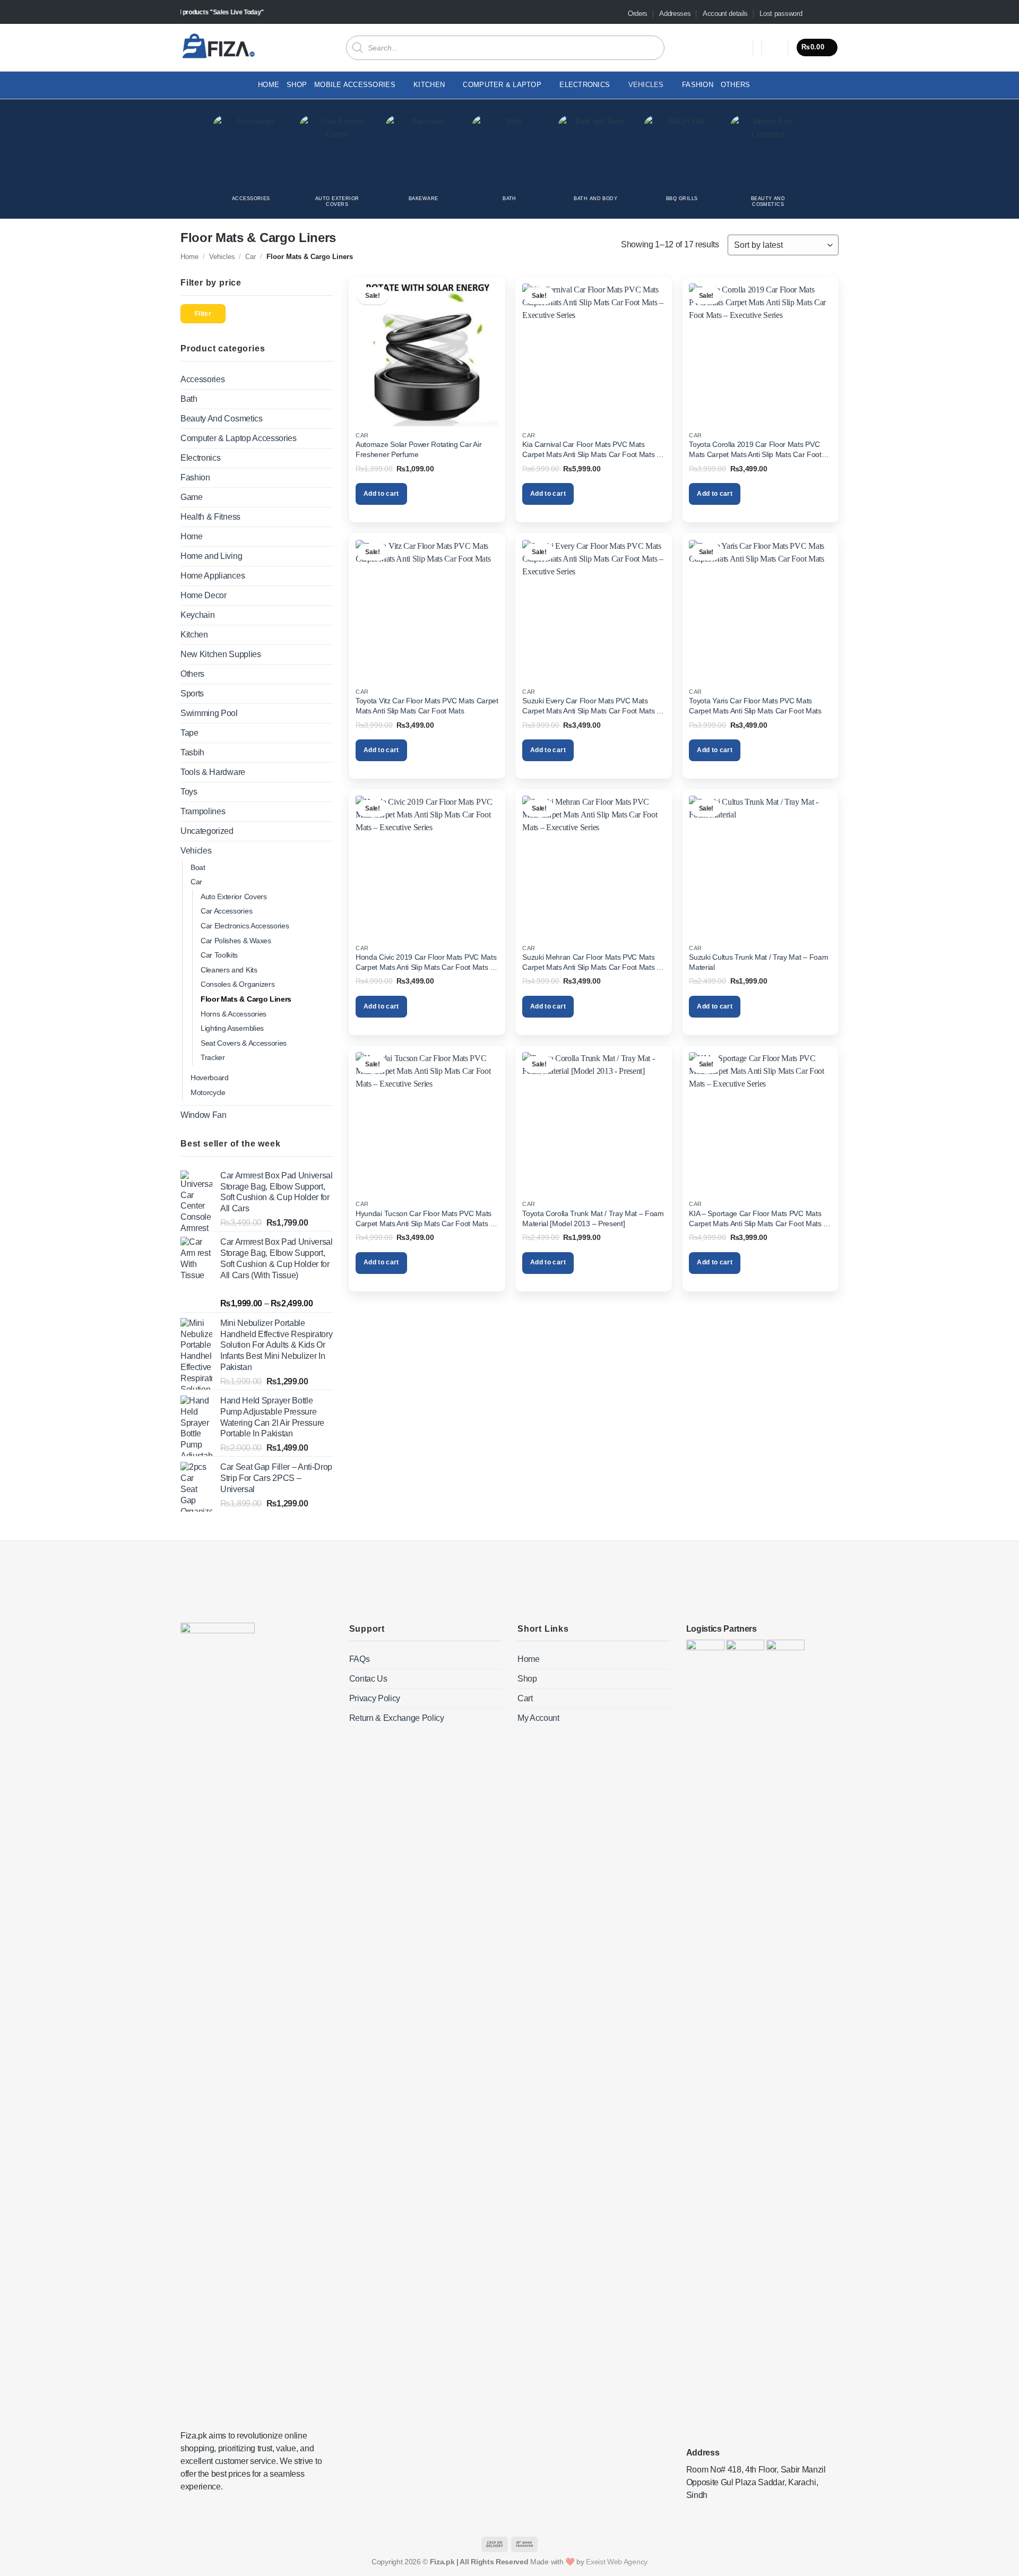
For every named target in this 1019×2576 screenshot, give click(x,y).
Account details (725, 14)
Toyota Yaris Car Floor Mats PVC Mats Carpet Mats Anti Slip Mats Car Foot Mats (755, 706)
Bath (189, 399)
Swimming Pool (209, 713)
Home (269, 85)
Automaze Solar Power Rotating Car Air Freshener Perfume (418, 449)
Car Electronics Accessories (245, 926)
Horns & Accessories (234, 1014)
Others (736, 85)
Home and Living (211, 556)
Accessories (202, 379)
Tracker (213, 1057)
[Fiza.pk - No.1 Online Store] (218, 47)
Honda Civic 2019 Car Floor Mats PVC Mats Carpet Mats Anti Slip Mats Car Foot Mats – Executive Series (426, 962)
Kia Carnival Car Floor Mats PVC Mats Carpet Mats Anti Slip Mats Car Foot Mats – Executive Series (591, 450)
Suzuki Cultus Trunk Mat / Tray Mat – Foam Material (758, 962)
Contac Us (368, 1679)
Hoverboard (210, 1078)
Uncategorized (207, 831)
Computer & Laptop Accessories (239, 438)
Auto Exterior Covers (234, 897)
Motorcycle (208, 1092)
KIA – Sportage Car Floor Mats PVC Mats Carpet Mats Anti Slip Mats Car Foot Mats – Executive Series (758, 1219)
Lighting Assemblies (232, 1028)
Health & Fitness (210, 517)
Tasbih (192, 752)
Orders (638, 14)
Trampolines (203, 811)
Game (192, 497)
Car (251, 257)
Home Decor (204, 595)
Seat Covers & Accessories (244, 1043)
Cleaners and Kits (229, 970)
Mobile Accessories (355, 85)
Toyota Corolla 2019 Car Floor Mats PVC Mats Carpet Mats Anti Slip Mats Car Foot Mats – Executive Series (755, 450)
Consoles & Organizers (238, 984)
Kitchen (429, 85)
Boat (198, 867)
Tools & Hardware (213, 772)
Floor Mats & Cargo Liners (246, 999)
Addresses (675, 14)
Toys (189, 792)
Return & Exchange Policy (397, 1718)
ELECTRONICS (585, 85)
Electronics (200, 458)
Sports (192, 693)
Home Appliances (213, 576)
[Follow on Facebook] (813, 14)
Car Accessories (226, 911)
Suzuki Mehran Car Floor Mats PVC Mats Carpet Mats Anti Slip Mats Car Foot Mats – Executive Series (591, 962)
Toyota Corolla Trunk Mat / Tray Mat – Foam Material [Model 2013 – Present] (593, 1218)
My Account (538, 1718)
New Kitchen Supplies (221, 654)
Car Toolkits (219, 955)
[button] (775, 48)
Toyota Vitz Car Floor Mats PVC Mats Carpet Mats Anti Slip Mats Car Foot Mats (427, 706)
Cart (525, 1698)
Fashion (698, 85)
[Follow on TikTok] (823, 14)
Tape (189, 733)
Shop (297, 85)
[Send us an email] (833, 14)
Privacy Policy (375, 1698)
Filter (203, 314)
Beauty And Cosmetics (222, 419)
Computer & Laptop (502, 85)
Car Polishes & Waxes (236, 941)
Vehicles (646, 85)
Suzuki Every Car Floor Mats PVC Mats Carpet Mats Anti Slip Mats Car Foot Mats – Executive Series (591, 706)
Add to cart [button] (381, 494)
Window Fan (204, 1115)
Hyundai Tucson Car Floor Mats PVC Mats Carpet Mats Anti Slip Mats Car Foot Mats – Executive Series (425, 1219)
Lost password (781, 14)
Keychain (197, 615)
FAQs (360, 1659)
